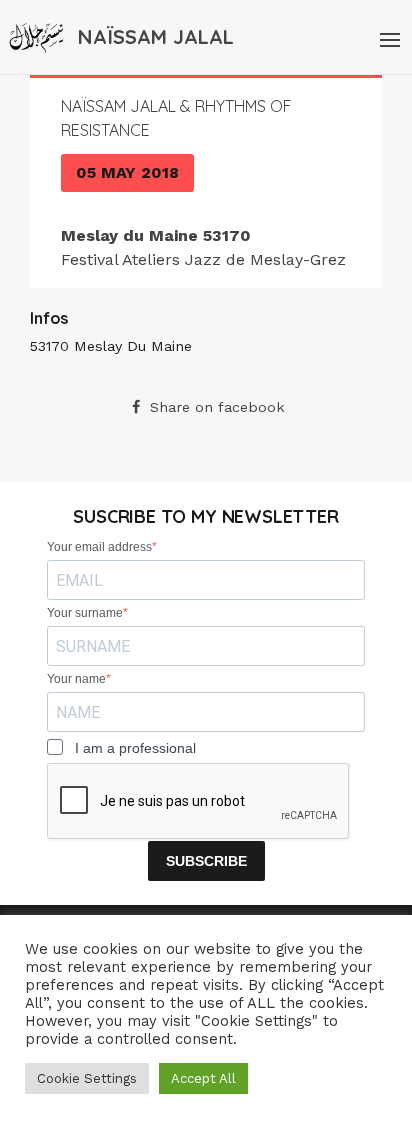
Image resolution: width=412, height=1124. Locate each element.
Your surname (85, 613)
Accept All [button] (203, 1078)
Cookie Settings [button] (87, 1078)
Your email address (99, 547)
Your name (76, 679)
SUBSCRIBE (206, 861)
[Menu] (388, 37)
